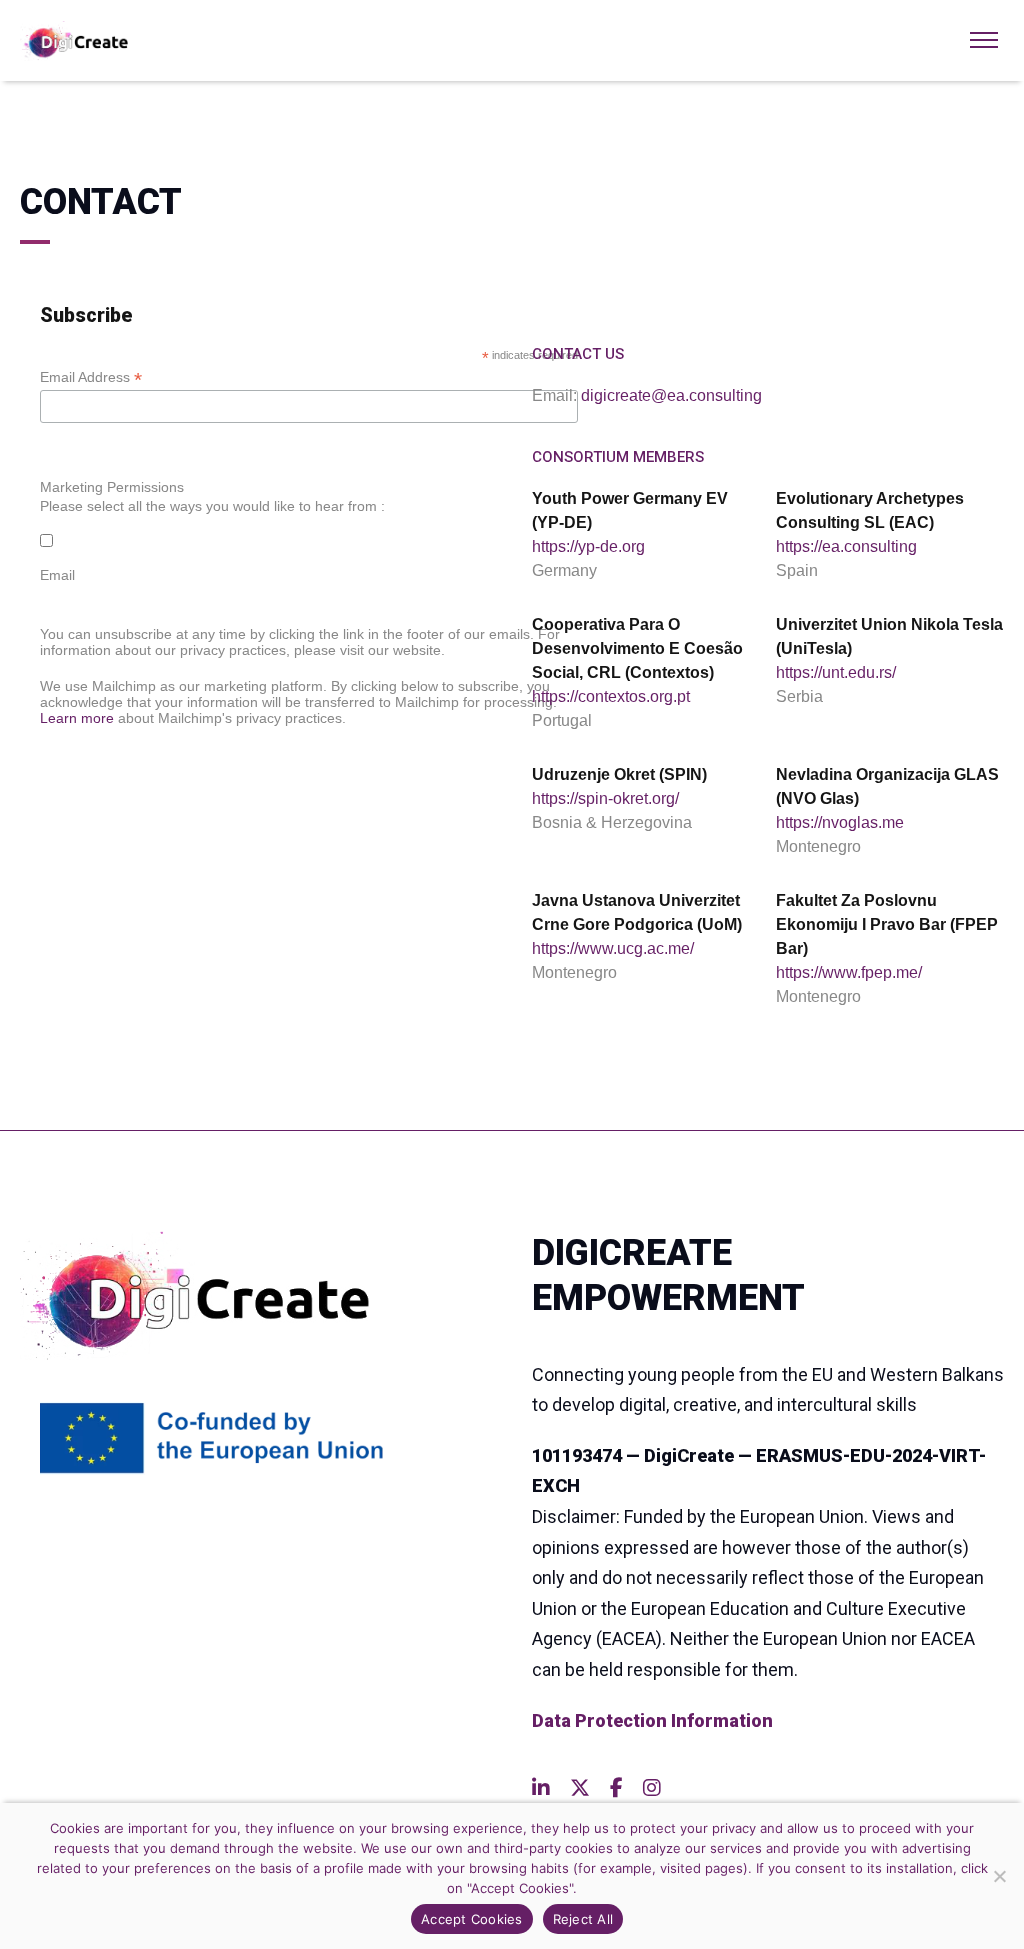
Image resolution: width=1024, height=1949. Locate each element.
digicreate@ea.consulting (671, 395)
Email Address (91, 377)
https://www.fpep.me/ (849, 972)
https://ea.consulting (846, 546)
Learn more (77, 718)
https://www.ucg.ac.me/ (613, 948)
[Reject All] (999, 1876)
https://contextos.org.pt (611, 696)
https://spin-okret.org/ (605, 798)
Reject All (583, 1919)
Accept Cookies (472, 1919)
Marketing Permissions (112, 487)
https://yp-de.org (588, 546)
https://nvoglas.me (840, 822)
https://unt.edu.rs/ (836, 672)
